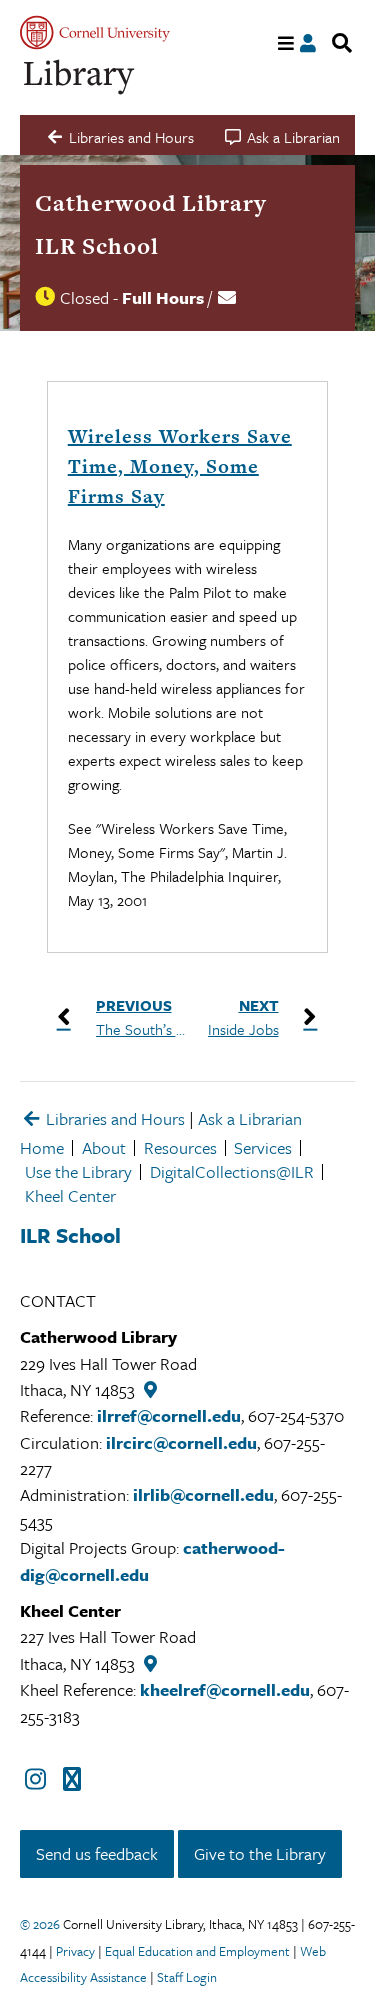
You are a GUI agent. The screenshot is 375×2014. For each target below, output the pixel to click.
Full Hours (163, 297)
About (104, 1147)
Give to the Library (260, 1853)
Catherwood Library (151, 203)
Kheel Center (70, 1195)
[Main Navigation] (286, 43)
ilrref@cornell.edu (169, 1415)
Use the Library (78, 1171)
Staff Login (187, 1977)
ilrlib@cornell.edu (203, 1494)
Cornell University (95, 32)
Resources (180, 1147)
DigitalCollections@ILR (232, 1171)
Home (42, 1147)
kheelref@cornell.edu (225, 1689)
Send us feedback (97, 1853)
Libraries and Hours (113, 1118)
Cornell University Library (80, 77)
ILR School (97, 246)
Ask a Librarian (250, 1118)
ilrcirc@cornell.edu (181, 1442)
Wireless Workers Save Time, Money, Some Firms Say (180, 466)
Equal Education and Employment (197, 1951)
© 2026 (40, 1924)
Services (263, 1147)
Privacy (75, 1951)
